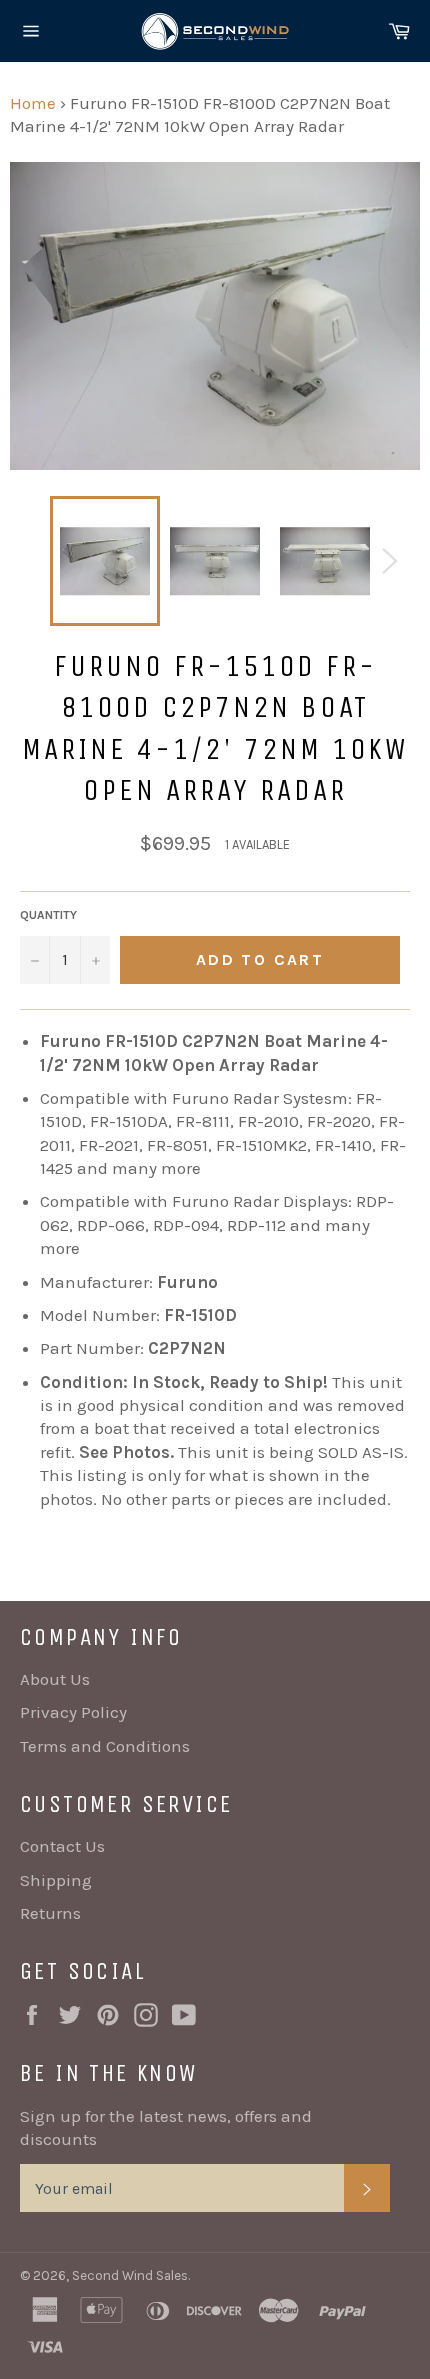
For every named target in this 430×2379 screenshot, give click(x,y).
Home (33, 103)
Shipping (56, 1880)
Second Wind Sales (130, 2275)
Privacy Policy (73, 1712)
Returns (50, 1913)
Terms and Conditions (105, 1746)
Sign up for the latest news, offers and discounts (166, 2127)
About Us (55, 1679)
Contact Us (62, 1846)
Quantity (48, 915)
